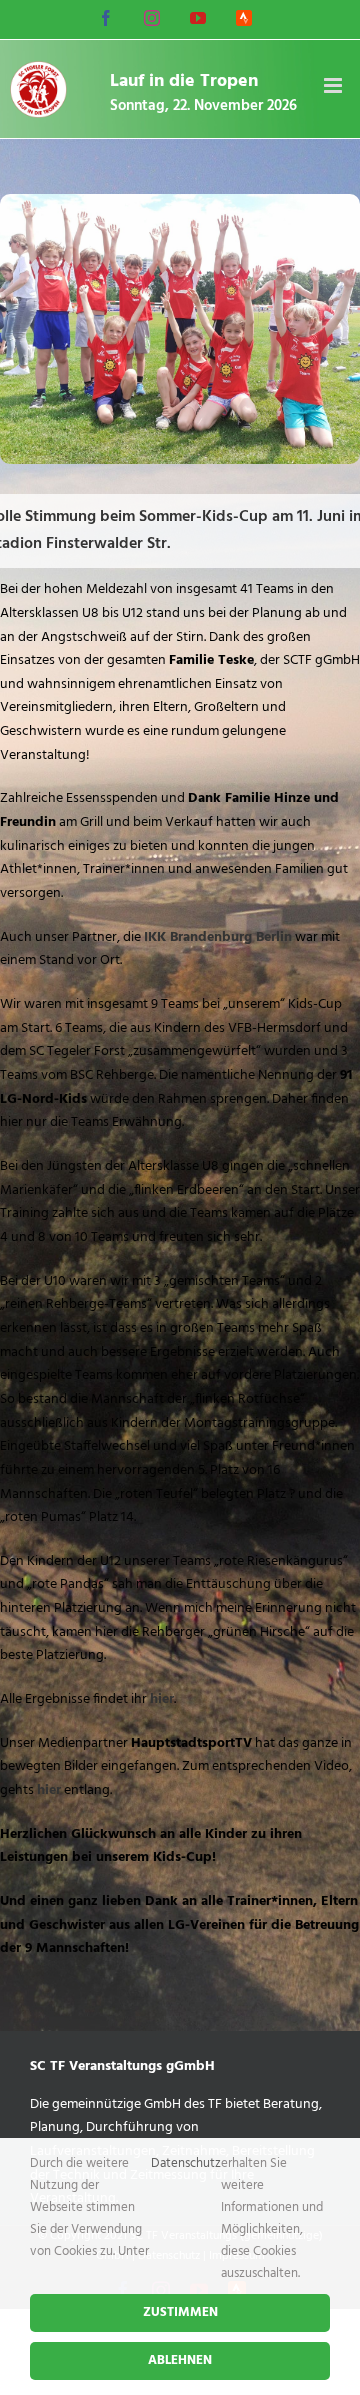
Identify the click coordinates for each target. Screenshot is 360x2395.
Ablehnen (180, 2360)
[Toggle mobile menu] (334, 85)
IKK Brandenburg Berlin (218, 937)
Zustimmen (180, 2312)
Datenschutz (186, 2163)
